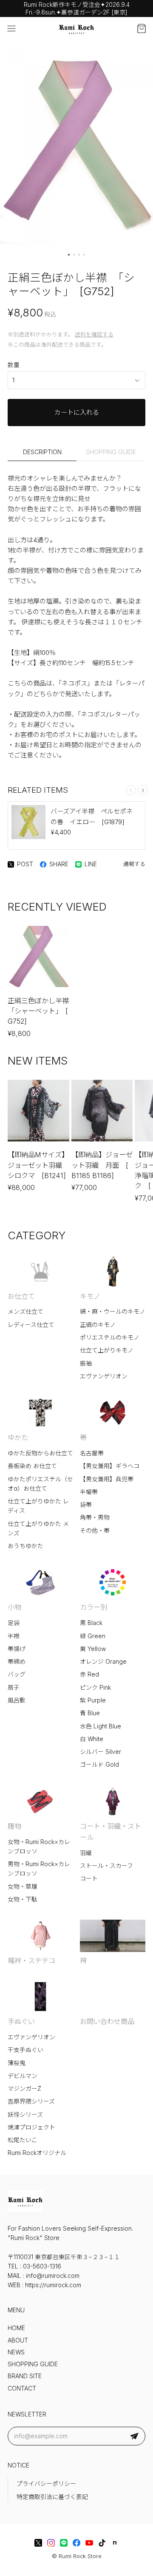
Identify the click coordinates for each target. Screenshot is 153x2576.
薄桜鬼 (17, 2063)
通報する (134, 864)
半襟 (14, 1636)
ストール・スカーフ (106, 1866)
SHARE (59, 864)
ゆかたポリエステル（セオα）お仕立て (40, 1484)
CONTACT (22, 2388)
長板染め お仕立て (32, 1466)
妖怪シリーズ (25, 2115)
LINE (91, 864)
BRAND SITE (25, 2376)
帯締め (17, 1662)
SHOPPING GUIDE (111, 452)
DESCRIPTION (42, 452)
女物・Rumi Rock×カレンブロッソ (39, 1847)
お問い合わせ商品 (107, 2021)
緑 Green (93, 1636)
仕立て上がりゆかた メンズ (38, 1529)
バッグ (17, 1674)
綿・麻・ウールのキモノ (113, 1312)
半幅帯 (89, 1492)
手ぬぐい (21, 2021)
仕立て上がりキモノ (107, 1350)
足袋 (14, 1623)
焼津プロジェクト (31, 2127)
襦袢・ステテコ (31, 1961)
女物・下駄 (23, 1899)
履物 (14, 1826)
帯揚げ (17, 1649)
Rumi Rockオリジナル (37, 2153)
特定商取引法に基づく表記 (52, 2497)
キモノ (90, 1296)
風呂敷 (17, 1700)
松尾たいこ (23, 2140)
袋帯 (86, 1505)
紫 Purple (93, 1700)
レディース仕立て (31, 1325)
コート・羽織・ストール (110, 1832)
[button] (69, 255)
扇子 (14, 1688)
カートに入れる (77, 412)
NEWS (16, 2352)
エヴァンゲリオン (104, 1376)
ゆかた (18, 1437)
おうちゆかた (25, 1546)
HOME (16, 2328)
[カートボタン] (142, 28)
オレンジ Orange (103, 1662)
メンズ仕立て (25, 1312)
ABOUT (18, 2340)
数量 (14, 365)
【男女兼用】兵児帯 (107, 1479)
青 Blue (90, 1713)
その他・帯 (95, 1531)
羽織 (86, 1853)
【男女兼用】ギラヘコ (110, 1466)
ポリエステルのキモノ (110, 1338)
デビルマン (23, 2076)
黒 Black (91, 1623)
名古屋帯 (92, 1453)
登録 (134, 2436)
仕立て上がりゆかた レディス (38, 1506)
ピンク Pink (95, 1688)
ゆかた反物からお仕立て (40, 1453)
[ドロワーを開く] (11, 28)
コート (89, 1879)
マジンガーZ (24, 2089)
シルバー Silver (101, 1752)
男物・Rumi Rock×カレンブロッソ (39, 1869)
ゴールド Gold (99, 1765)
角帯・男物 (95, 1517)
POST (25, 864)
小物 (14, 1607)
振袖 (86, 1363)
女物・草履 (23, 1887)
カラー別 (93, 1607)
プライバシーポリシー (46, 2484)
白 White (92, 1739)
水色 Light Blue (101, 1726)
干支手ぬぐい (25, 2050)
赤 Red (89, 1674)
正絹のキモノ (98, 1325)
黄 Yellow (93, 1649)
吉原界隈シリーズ (31, 2101)
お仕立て (21, 1296)
